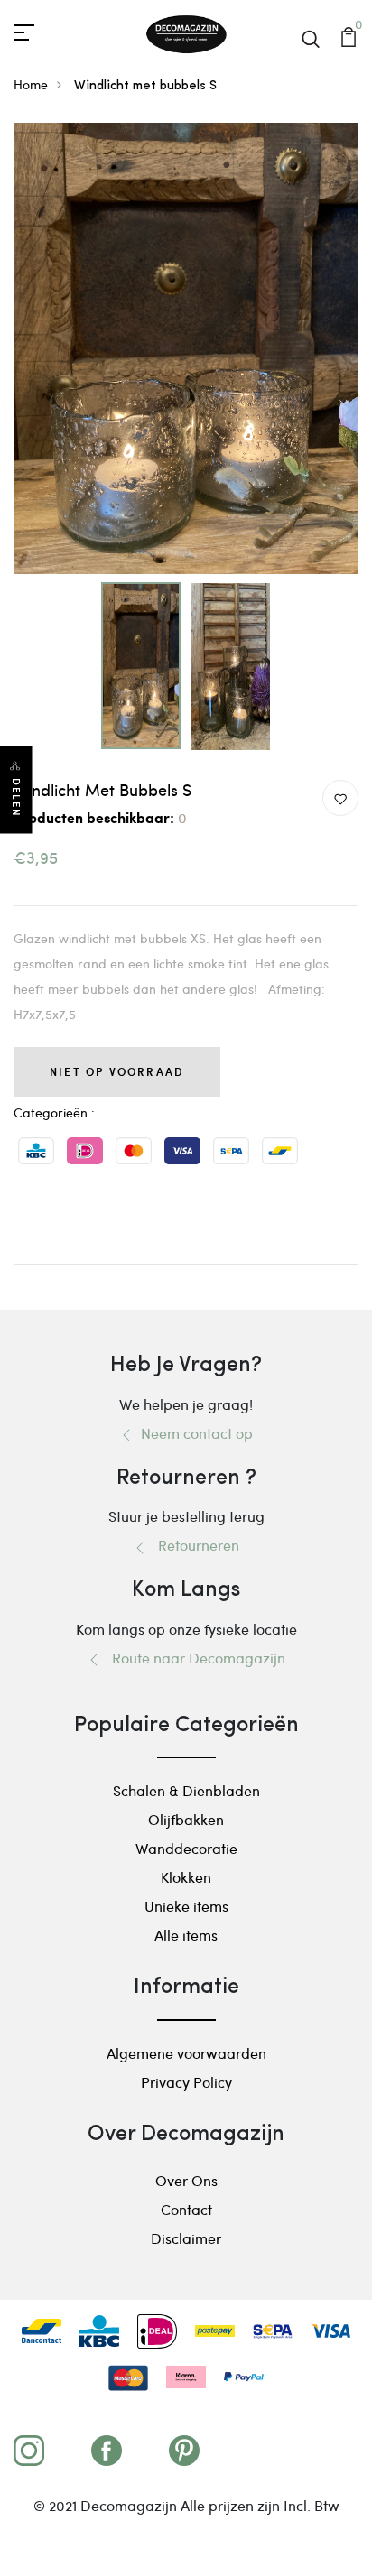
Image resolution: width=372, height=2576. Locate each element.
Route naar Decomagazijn (193, 1658)
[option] (186, 348)
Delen (16, 798)
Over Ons (186, 2180)
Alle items (186, 1935)
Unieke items (186, 1906)
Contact (186, 2209)
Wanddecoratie (186, 1848)
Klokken (186, 1877)
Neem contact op (193, 1433)
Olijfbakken (186, 1819)
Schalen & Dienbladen (186, 1790)
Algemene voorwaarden (186, 2053)
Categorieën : (54, 1112)
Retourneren (193, 1545)
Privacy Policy (186, 2082)
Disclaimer (186, 2238)
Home (31, 84)
